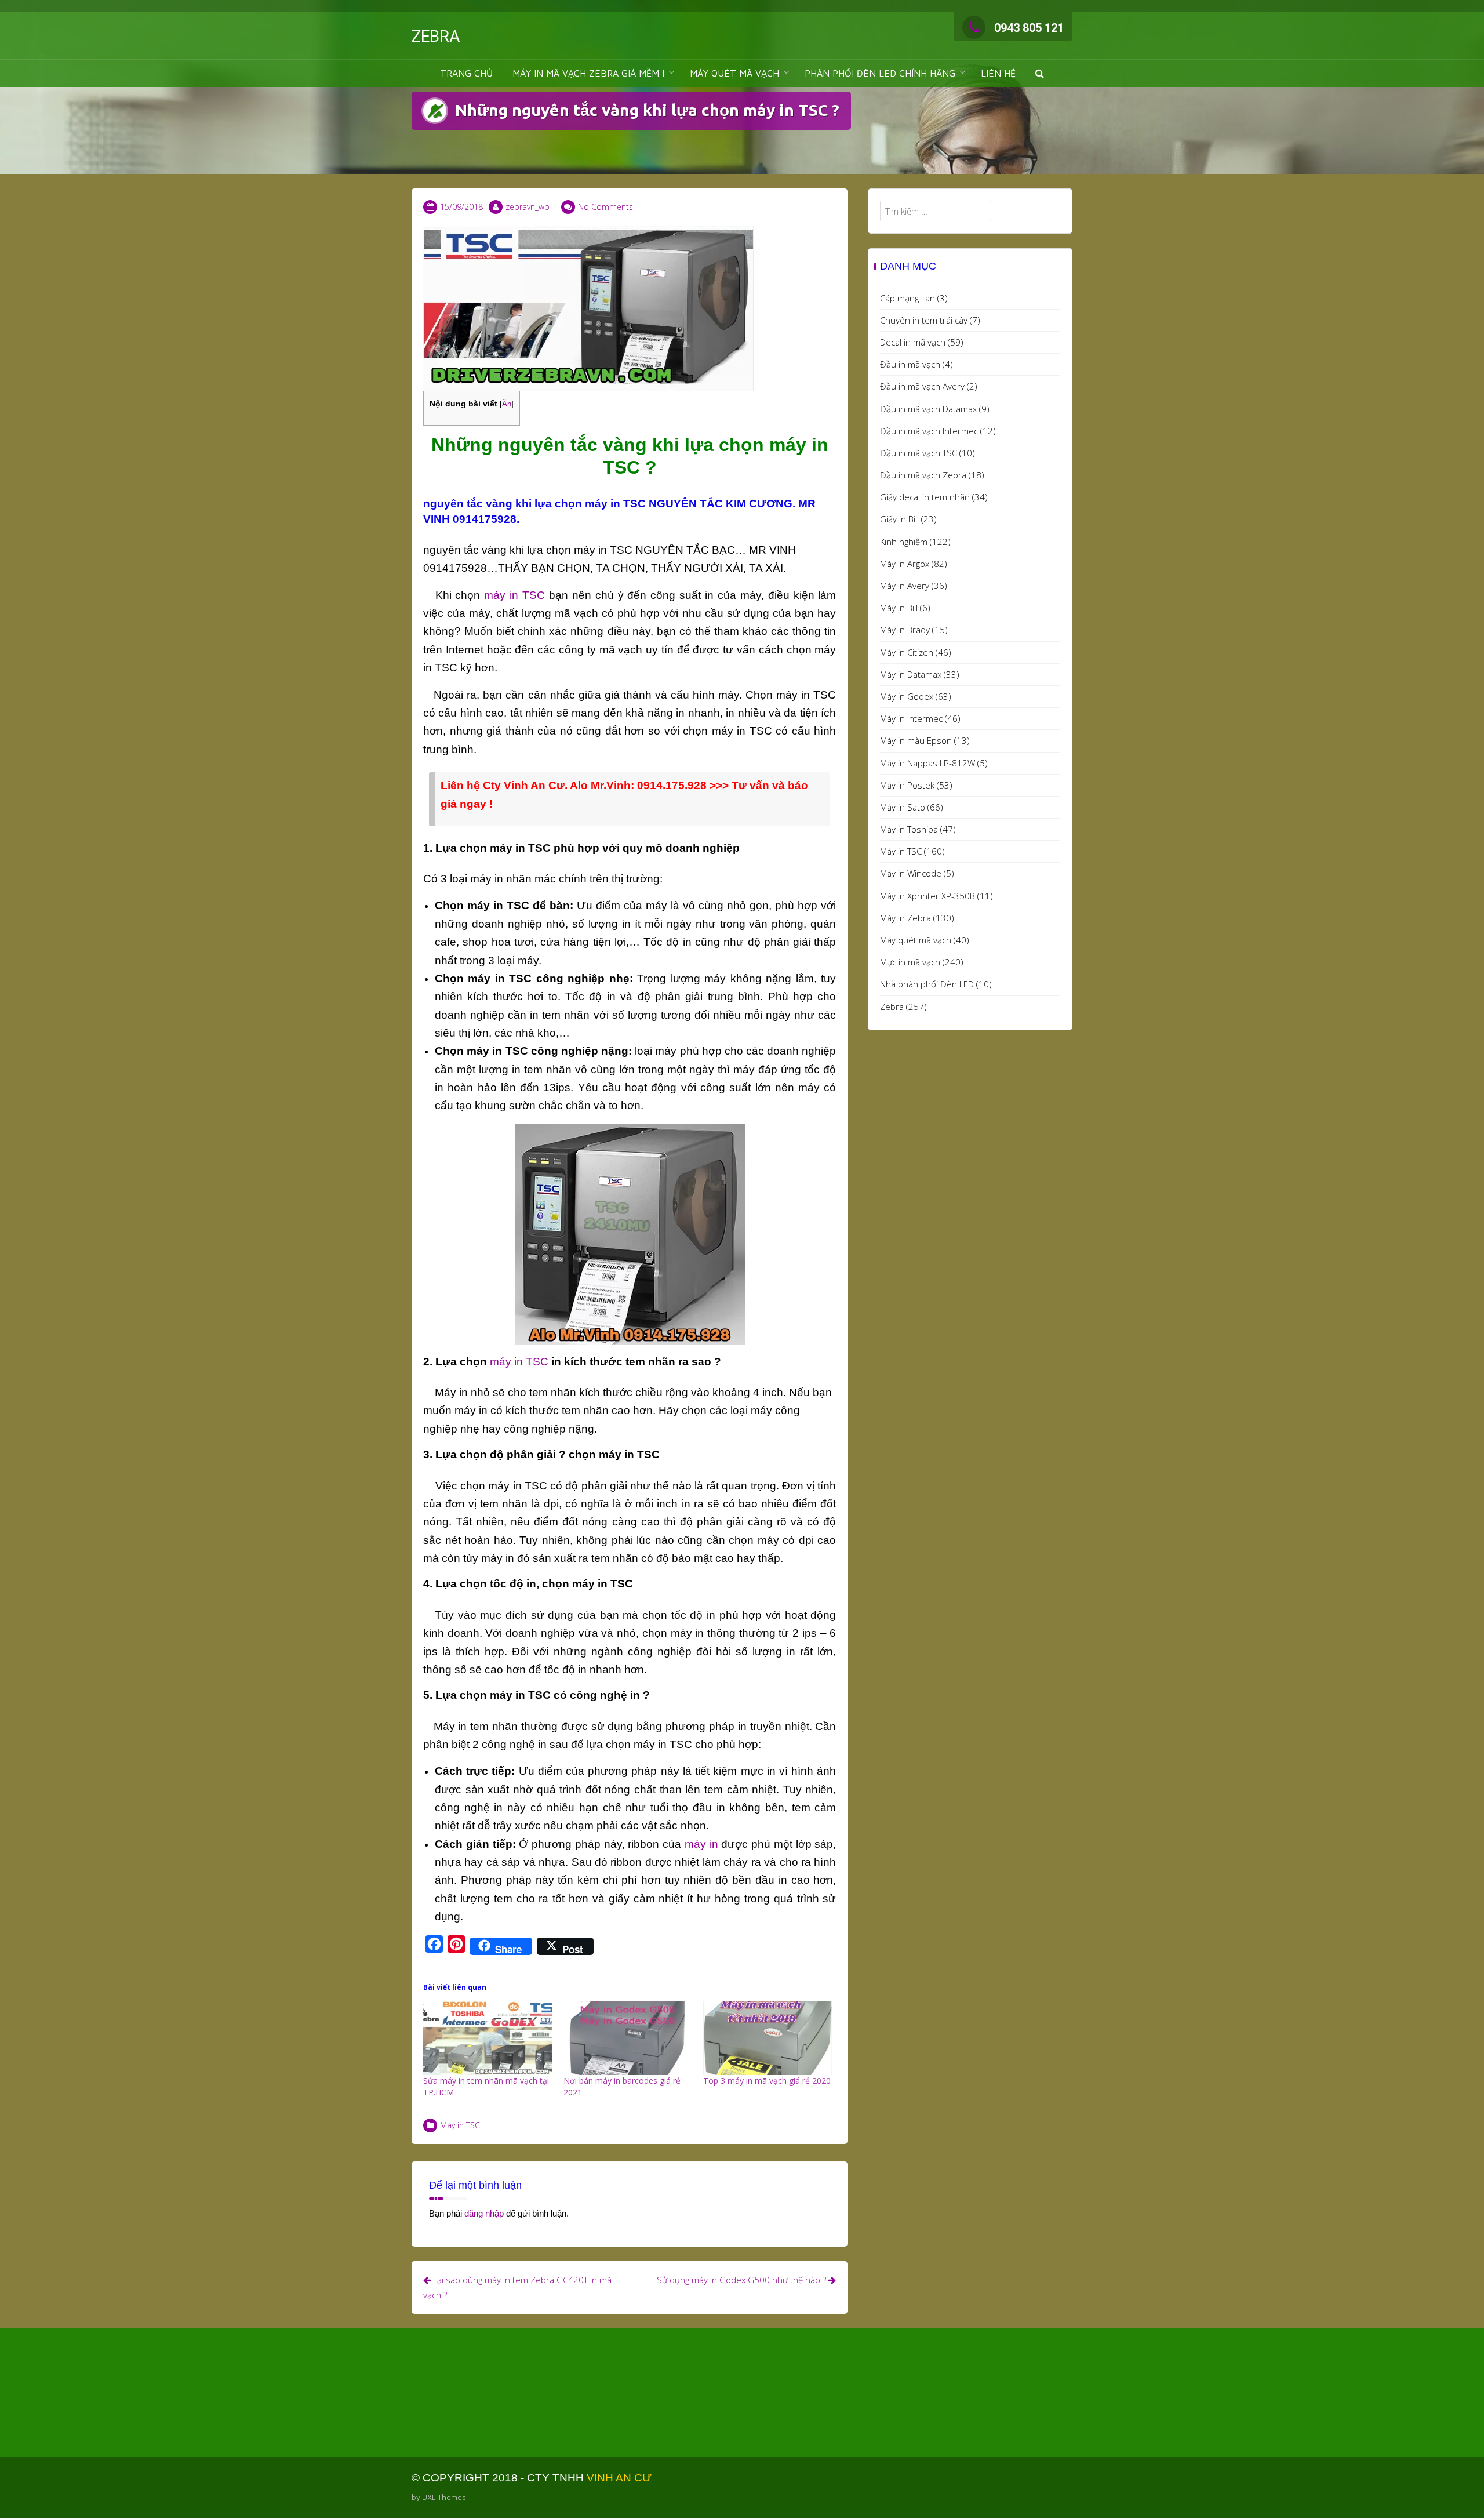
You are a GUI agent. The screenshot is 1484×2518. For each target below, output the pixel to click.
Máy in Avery (905, 586)
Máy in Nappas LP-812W (927, 763)
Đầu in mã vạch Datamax (928, 409)
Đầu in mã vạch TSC (919, 453)
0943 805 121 (1029, 28)
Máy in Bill (899, 608)
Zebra (892, 1007)
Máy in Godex (907, 696)
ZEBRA (436, 36)
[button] (1040, 73)
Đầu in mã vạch (910, 364)
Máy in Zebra (905, 918)
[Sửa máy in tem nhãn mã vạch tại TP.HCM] (488, 2038)
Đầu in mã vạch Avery (922, 386)
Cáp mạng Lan (908, 298)
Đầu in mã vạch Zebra (923, 475)
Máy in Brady (905, 630)
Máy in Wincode (911, 873)
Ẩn (507, 404)
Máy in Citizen (907, 652)
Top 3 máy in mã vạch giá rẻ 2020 (767, 2081)
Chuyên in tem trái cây (924, 320)
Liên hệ (998, 73)
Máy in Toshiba (909, 829)
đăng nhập (484, 2213)
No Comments (605, 207)
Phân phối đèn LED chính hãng (880, 73)
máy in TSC (514, 595)
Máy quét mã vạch (916, 940)
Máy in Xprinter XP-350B (927, 896)
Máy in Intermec (911, 718)
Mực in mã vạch (910, 962)
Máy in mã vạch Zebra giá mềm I (588, 73)
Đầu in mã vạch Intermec (929, 431)
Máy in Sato (903, 807)
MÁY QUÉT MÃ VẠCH (734, 73)
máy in (700, 1844)
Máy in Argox (905, 564)
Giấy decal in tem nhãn (925, 497)
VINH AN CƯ (619, 2478)
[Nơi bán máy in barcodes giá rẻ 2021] (628, 2038)
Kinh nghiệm (904, 542)
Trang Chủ (466, 73)
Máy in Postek (907, 785)
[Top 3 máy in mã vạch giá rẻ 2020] (768, 2038)
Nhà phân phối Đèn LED (927, 984)
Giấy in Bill (899, 519)
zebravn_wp (528, 207)
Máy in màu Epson (916, 740)
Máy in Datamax (911, 674)
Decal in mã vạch (913, 342)
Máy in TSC (460, 2125)
